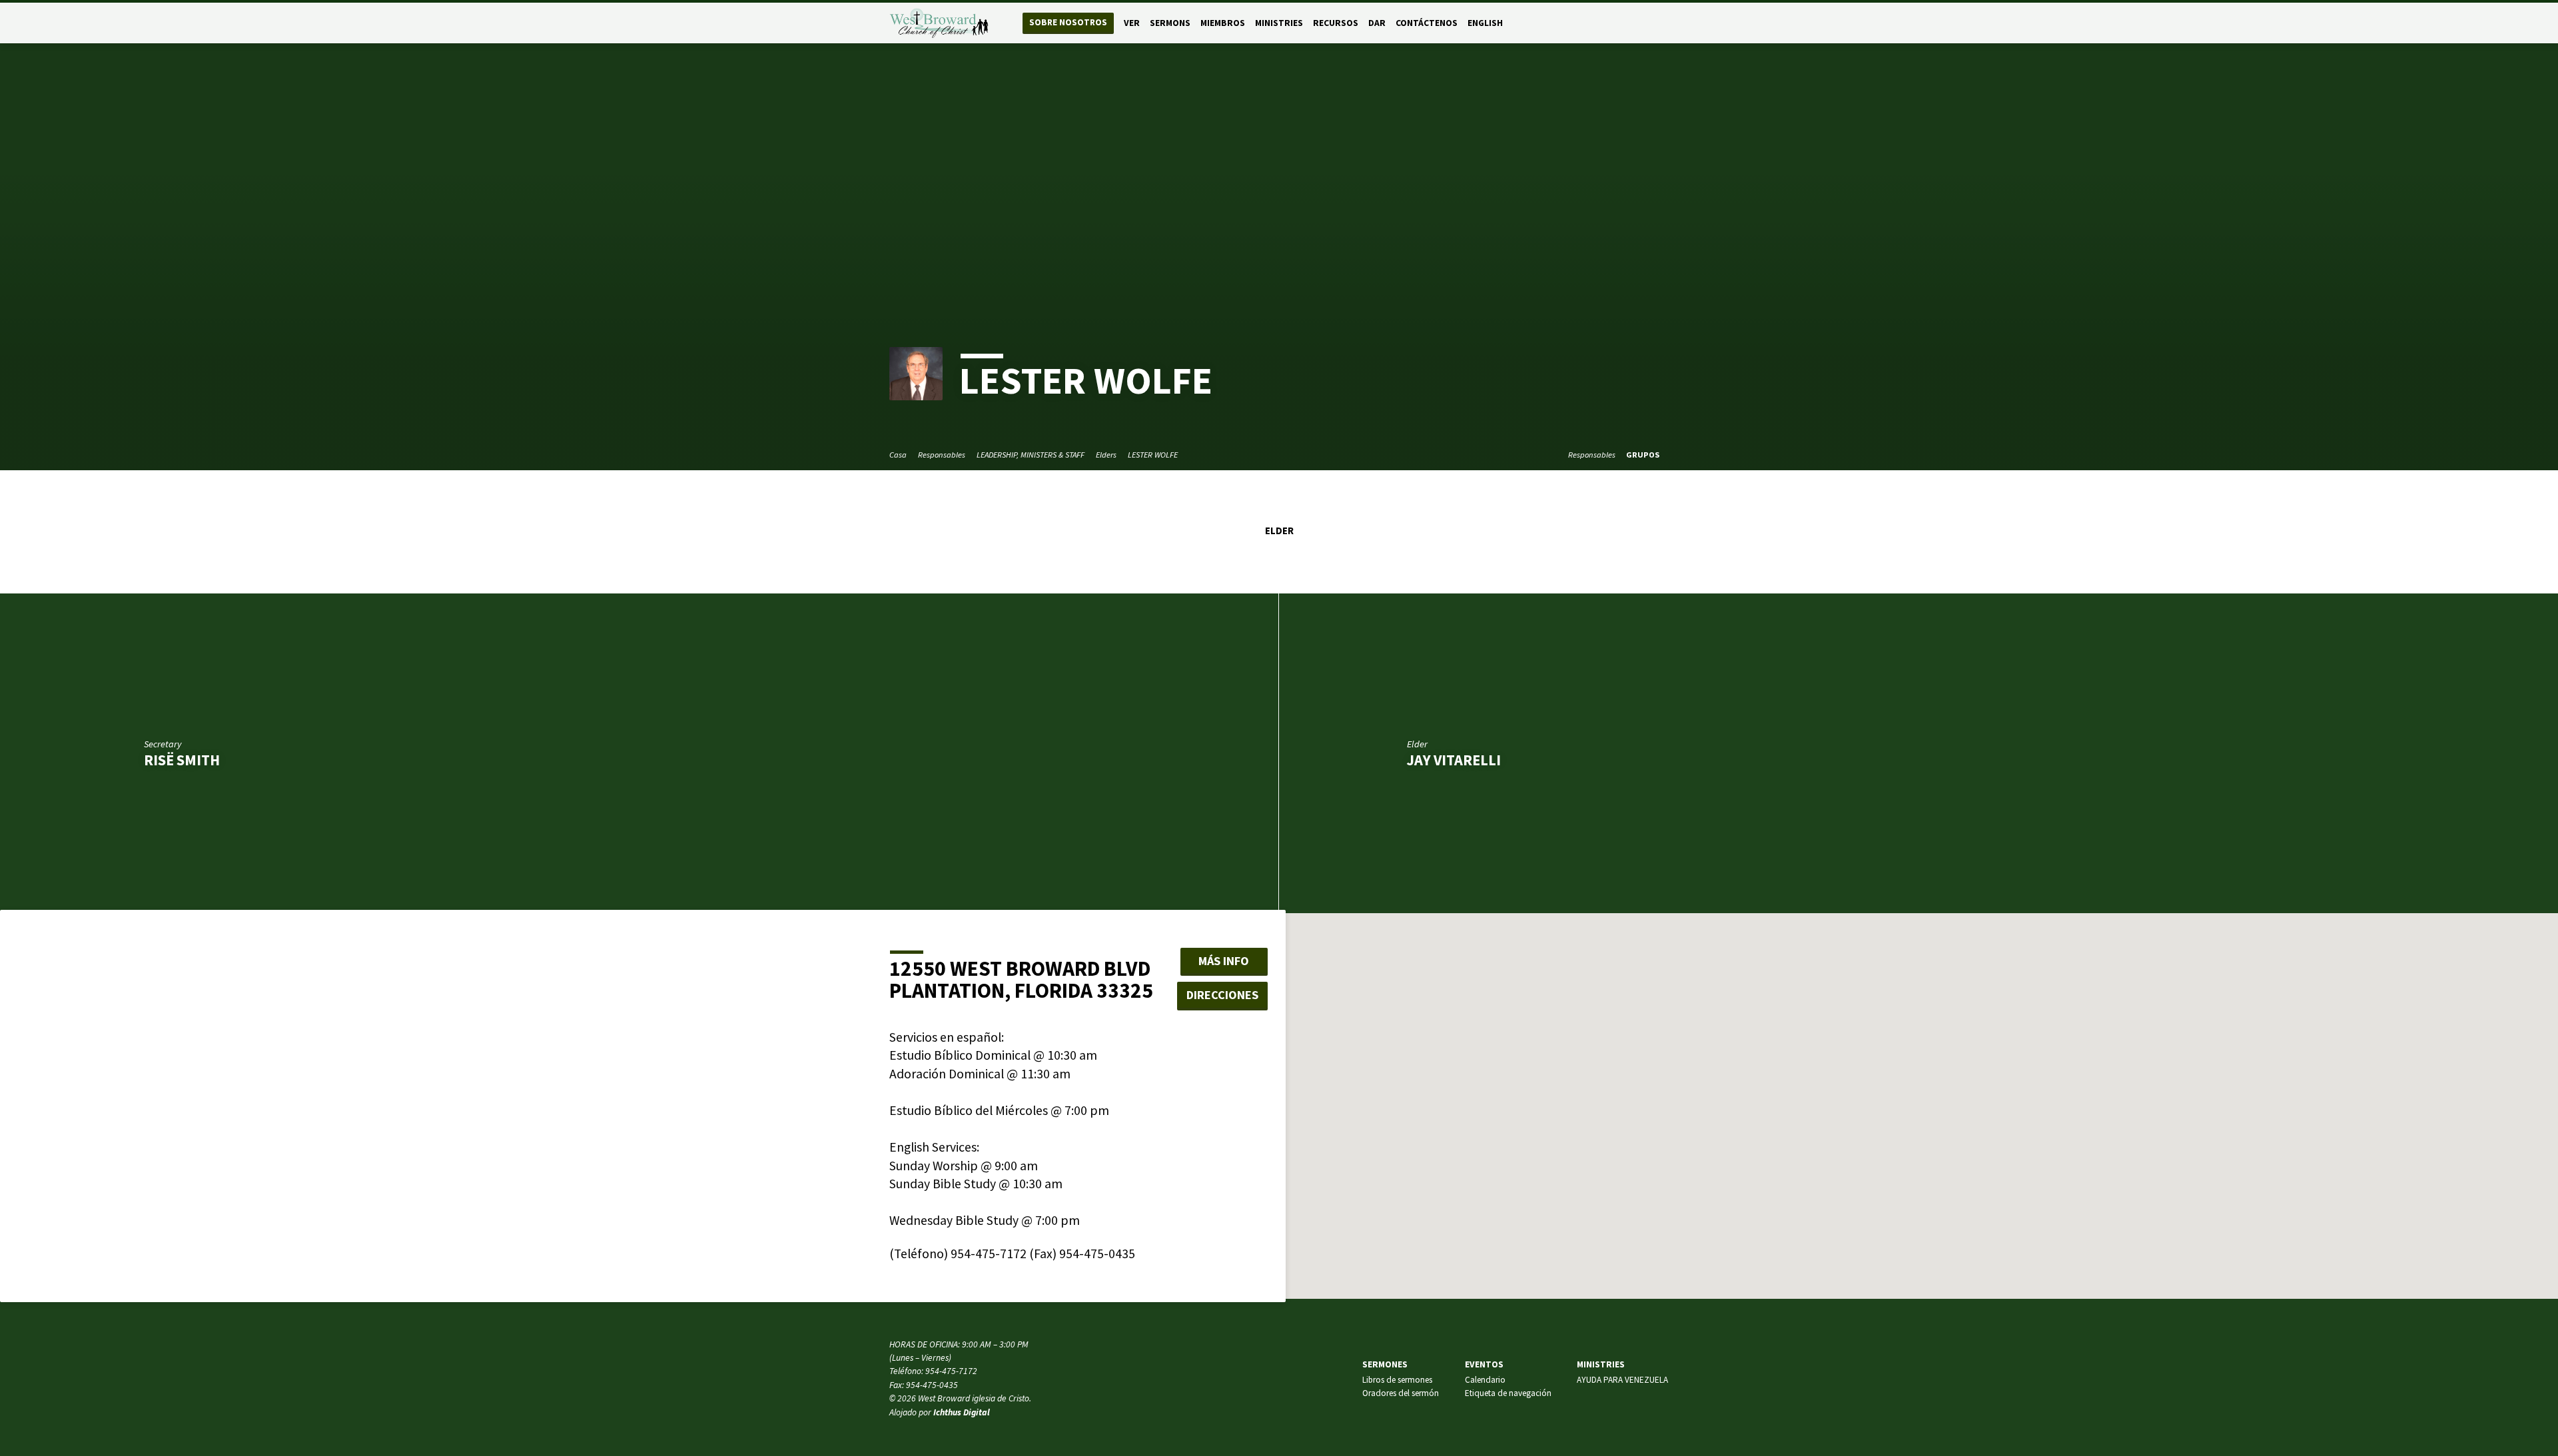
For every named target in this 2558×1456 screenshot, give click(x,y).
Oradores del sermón (1401, 1393)
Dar (1377, 23)
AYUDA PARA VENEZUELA (1622, 1380)
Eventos (1484, 1364)
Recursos (1336, 23)
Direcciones (1222, 995)
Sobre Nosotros (1068, 22)
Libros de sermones (1397, 1380)
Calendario (1485, 1380)
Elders (1106, 455)
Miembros (1223, 23)
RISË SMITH (182, 760)
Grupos (1644, 455)
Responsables (942, 455)
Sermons (1170, 23)
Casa (898, 455)
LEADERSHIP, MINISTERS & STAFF (1031, 455)
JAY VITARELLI (1454, 760)
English (1485, 23)
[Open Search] (1663, 24)
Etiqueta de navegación (1508, 1393)
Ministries (1279, 23)
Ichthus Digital (962, 1412)
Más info (1224, 961)
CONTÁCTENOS (1427, 23)
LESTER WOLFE (1153, 455)
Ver (1132, 23)
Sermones (1385, 1364)
